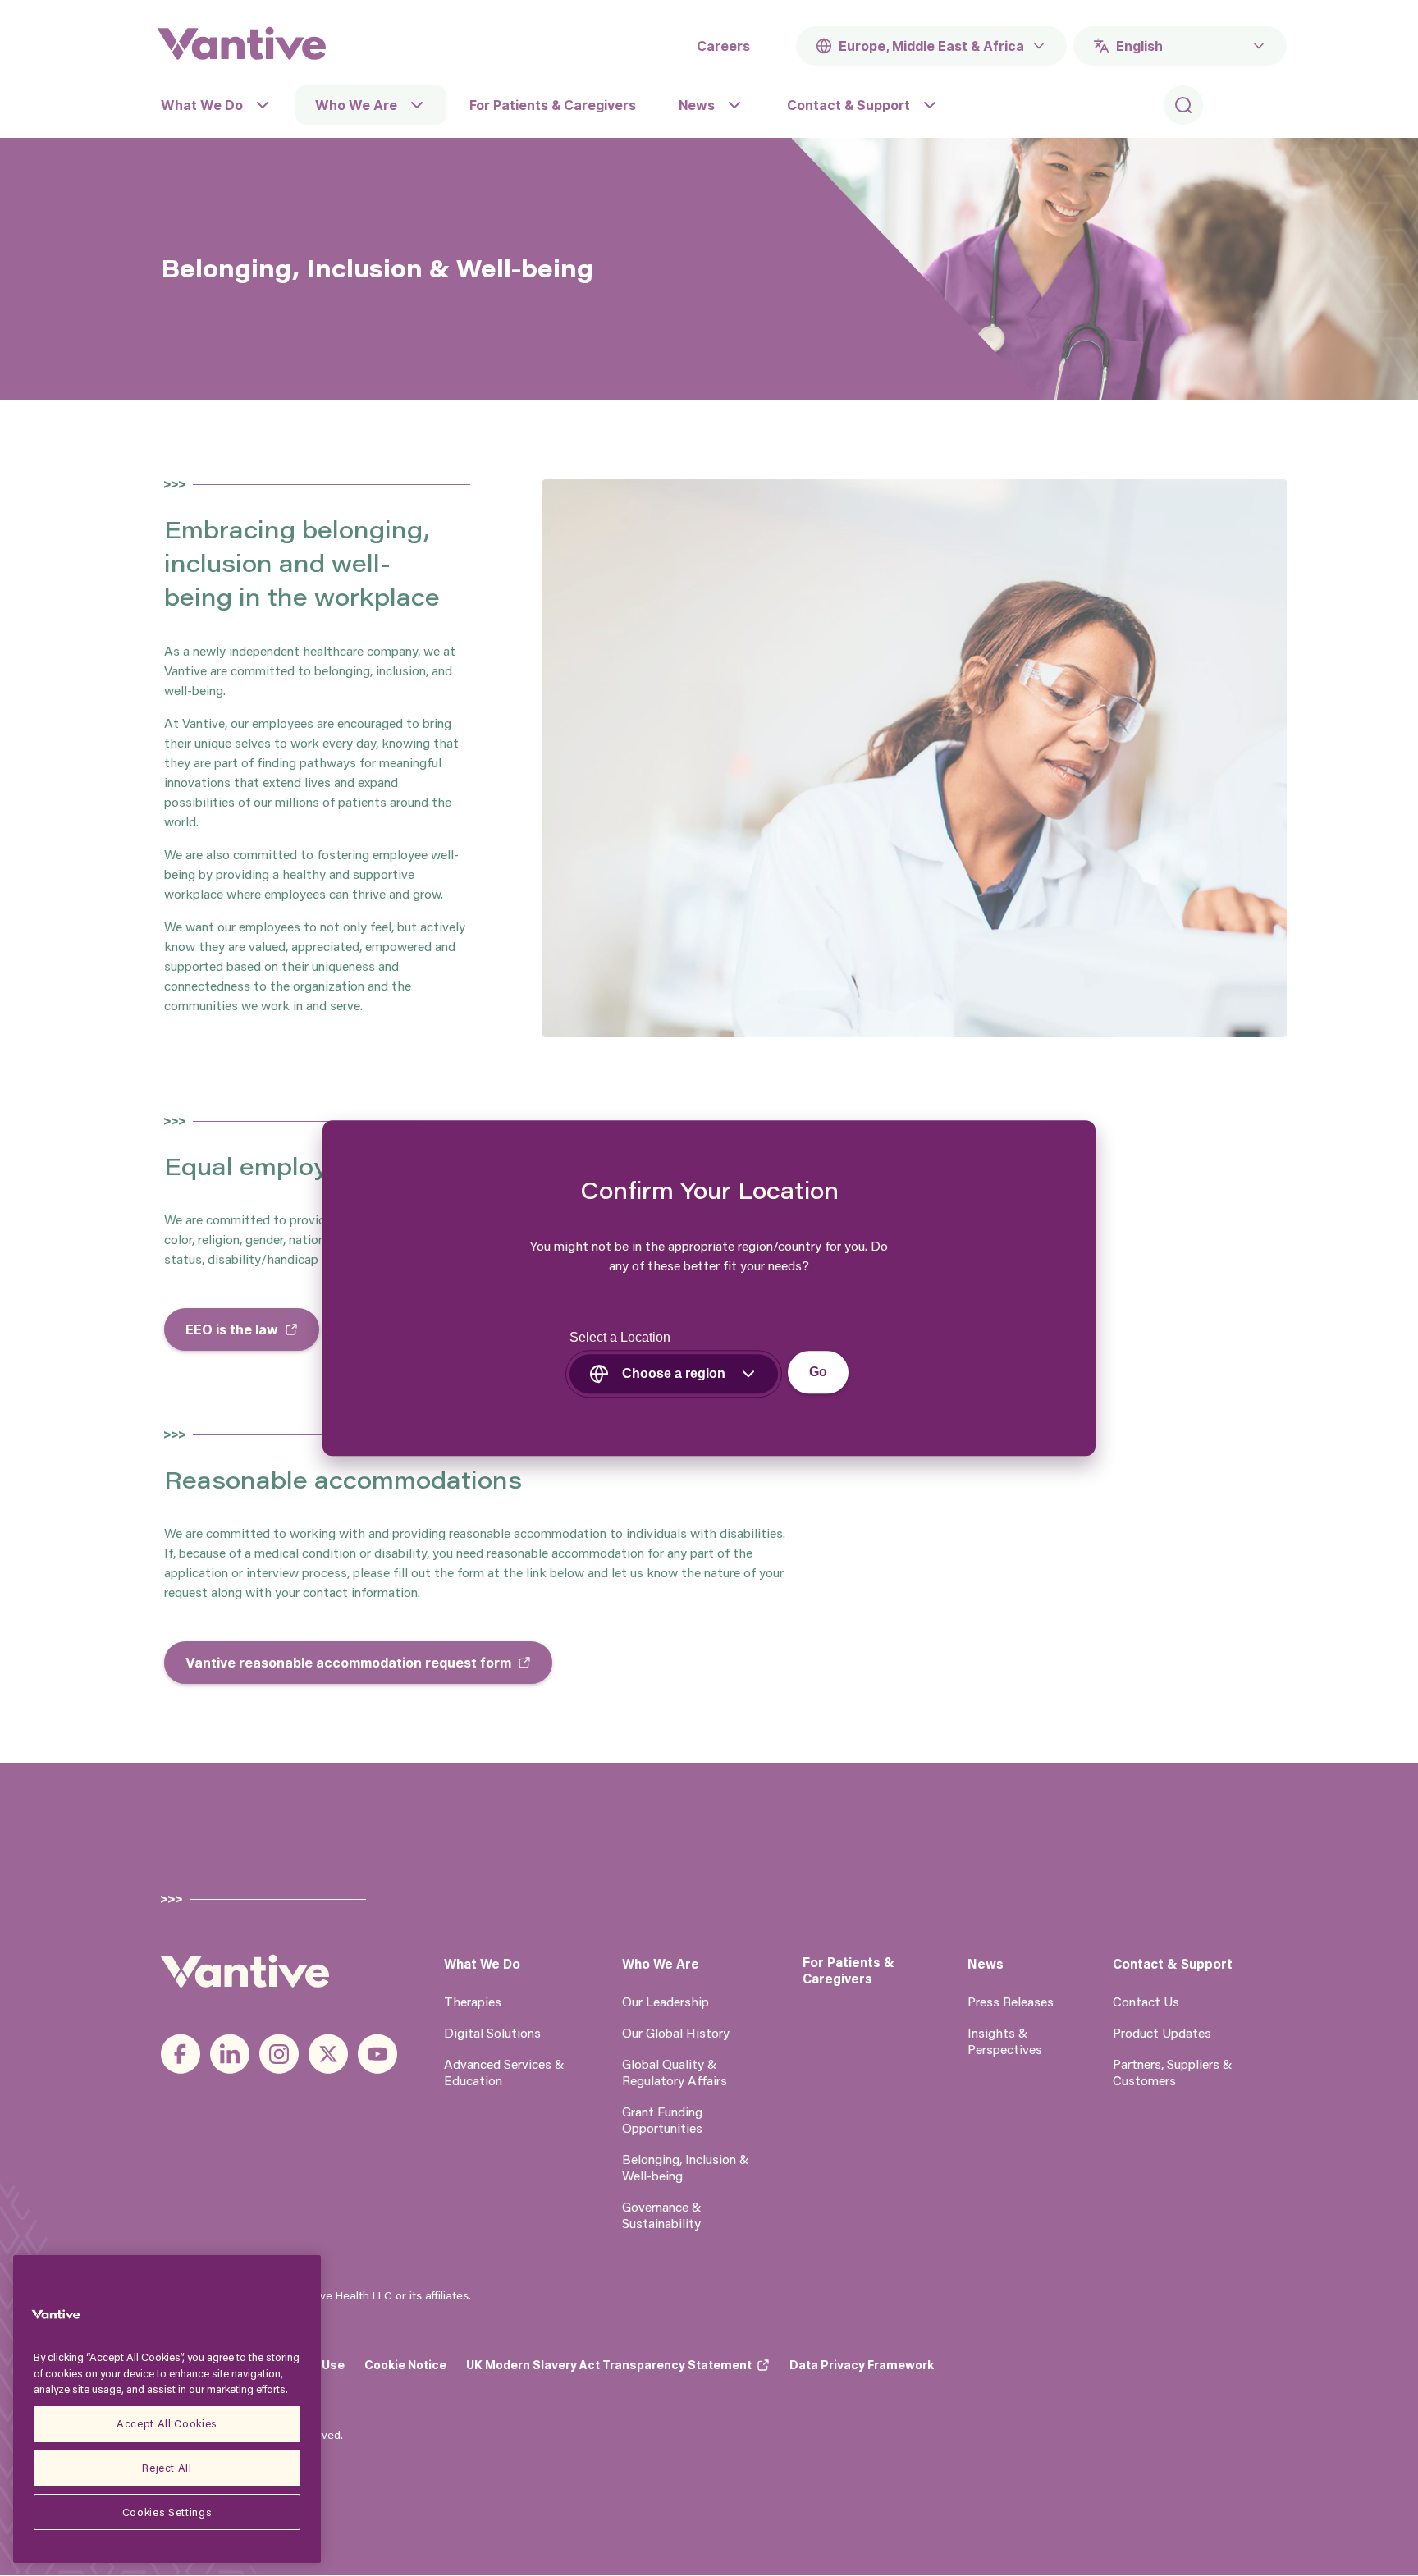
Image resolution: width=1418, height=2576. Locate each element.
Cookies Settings (167, 2512)
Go (818, 1372)
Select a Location (620, 1337)
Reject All (167, 2467)
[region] (167, 2409)
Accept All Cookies (167, 2423)
